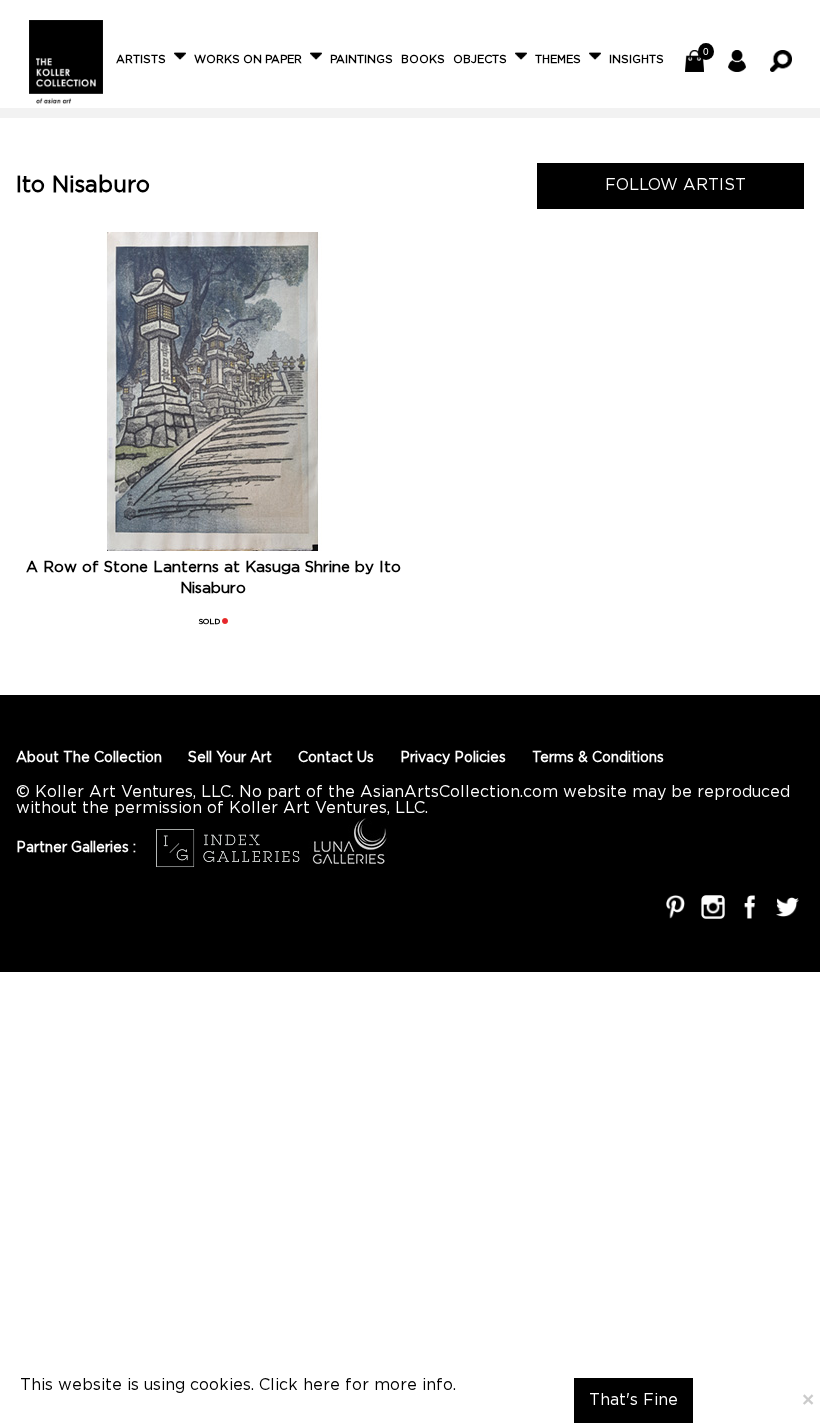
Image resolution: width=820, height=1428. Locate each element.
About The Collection (89, 758)
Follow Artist (667, 193)
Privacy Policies (453, 758)
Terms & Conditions (598, 758)
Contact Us (336, 758)
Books (423, 60)
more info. (415, 1385)
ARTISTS (141, 60)
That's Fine (633, 1400)
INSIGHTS (636, 60)
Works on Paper (248, 60)
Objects (480, 60)
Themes (558, 60)
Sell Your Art (230, 758)
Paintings (361, 60)
